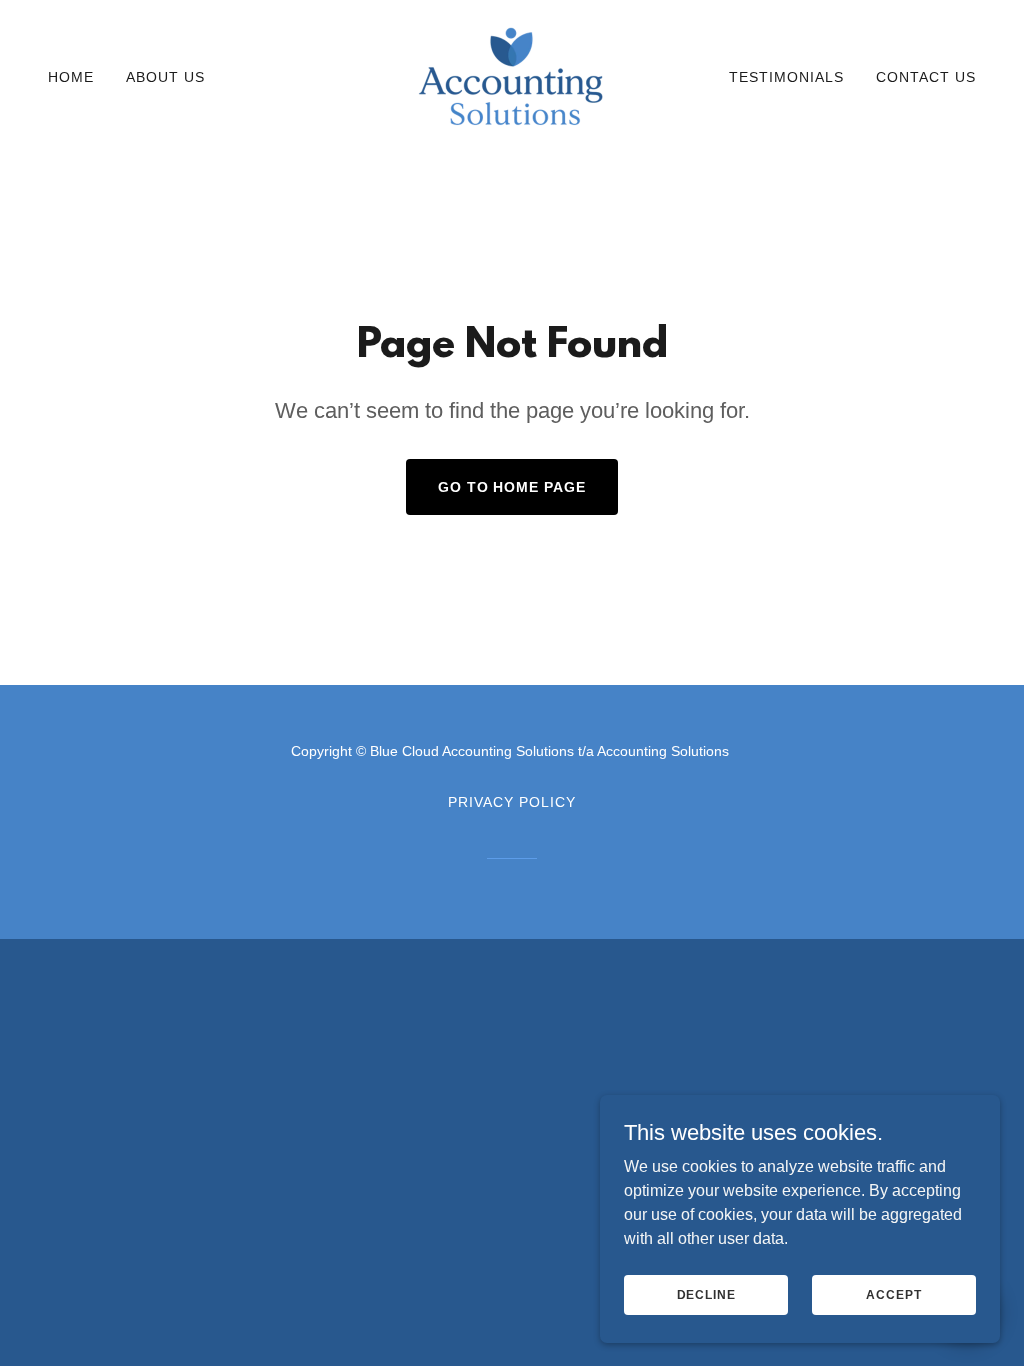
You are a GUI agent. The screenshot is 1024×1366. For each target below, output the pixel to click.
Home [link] (71, 77)
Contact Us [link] (926, 77)
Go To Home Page (512, 487)
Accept (893, 1294)
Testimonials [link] (786, 77)
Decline (706, 1294)
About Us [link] (165, 77)
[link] (511, 75)
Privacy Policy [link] (512, 802)
